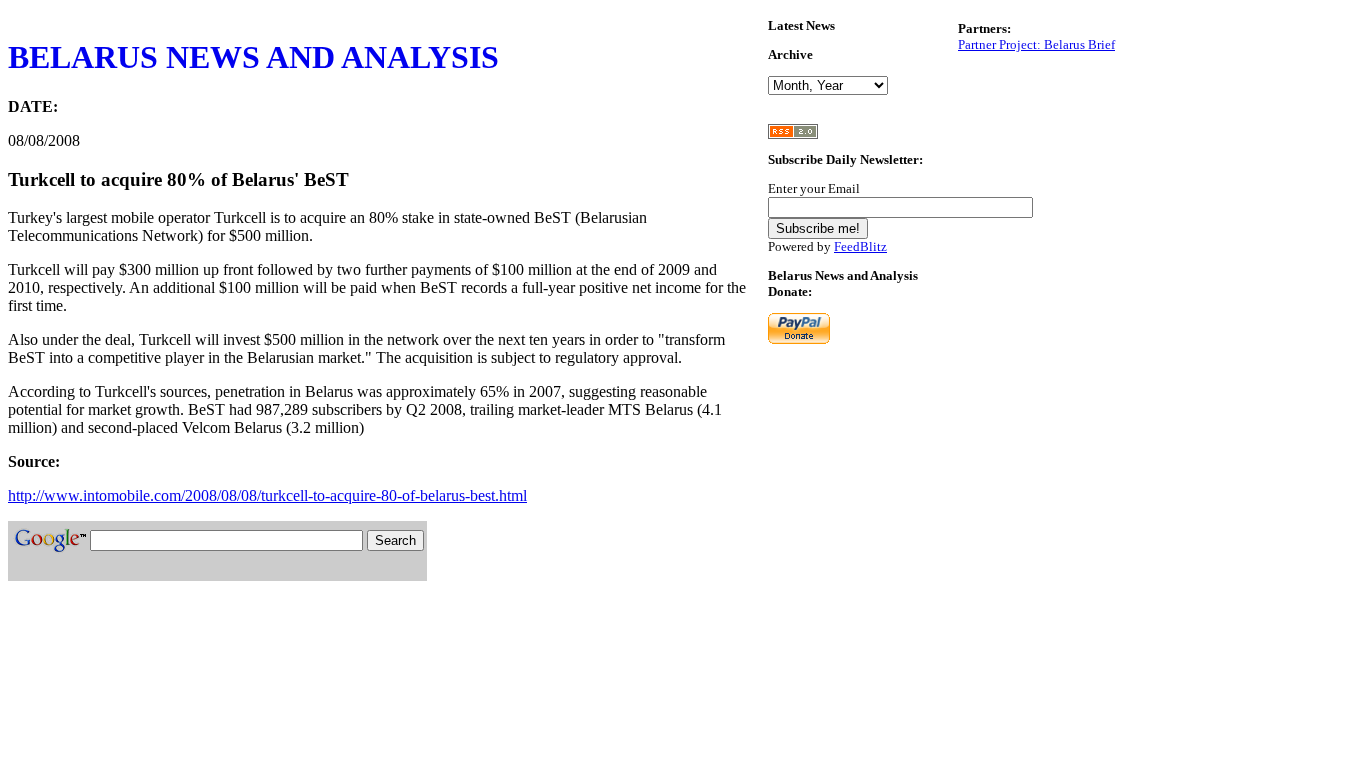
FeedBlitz (860, 246)
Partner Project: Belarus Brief (1036, 44)
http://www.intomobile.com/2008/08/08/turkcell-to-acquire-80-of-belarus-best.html (267, 495)
